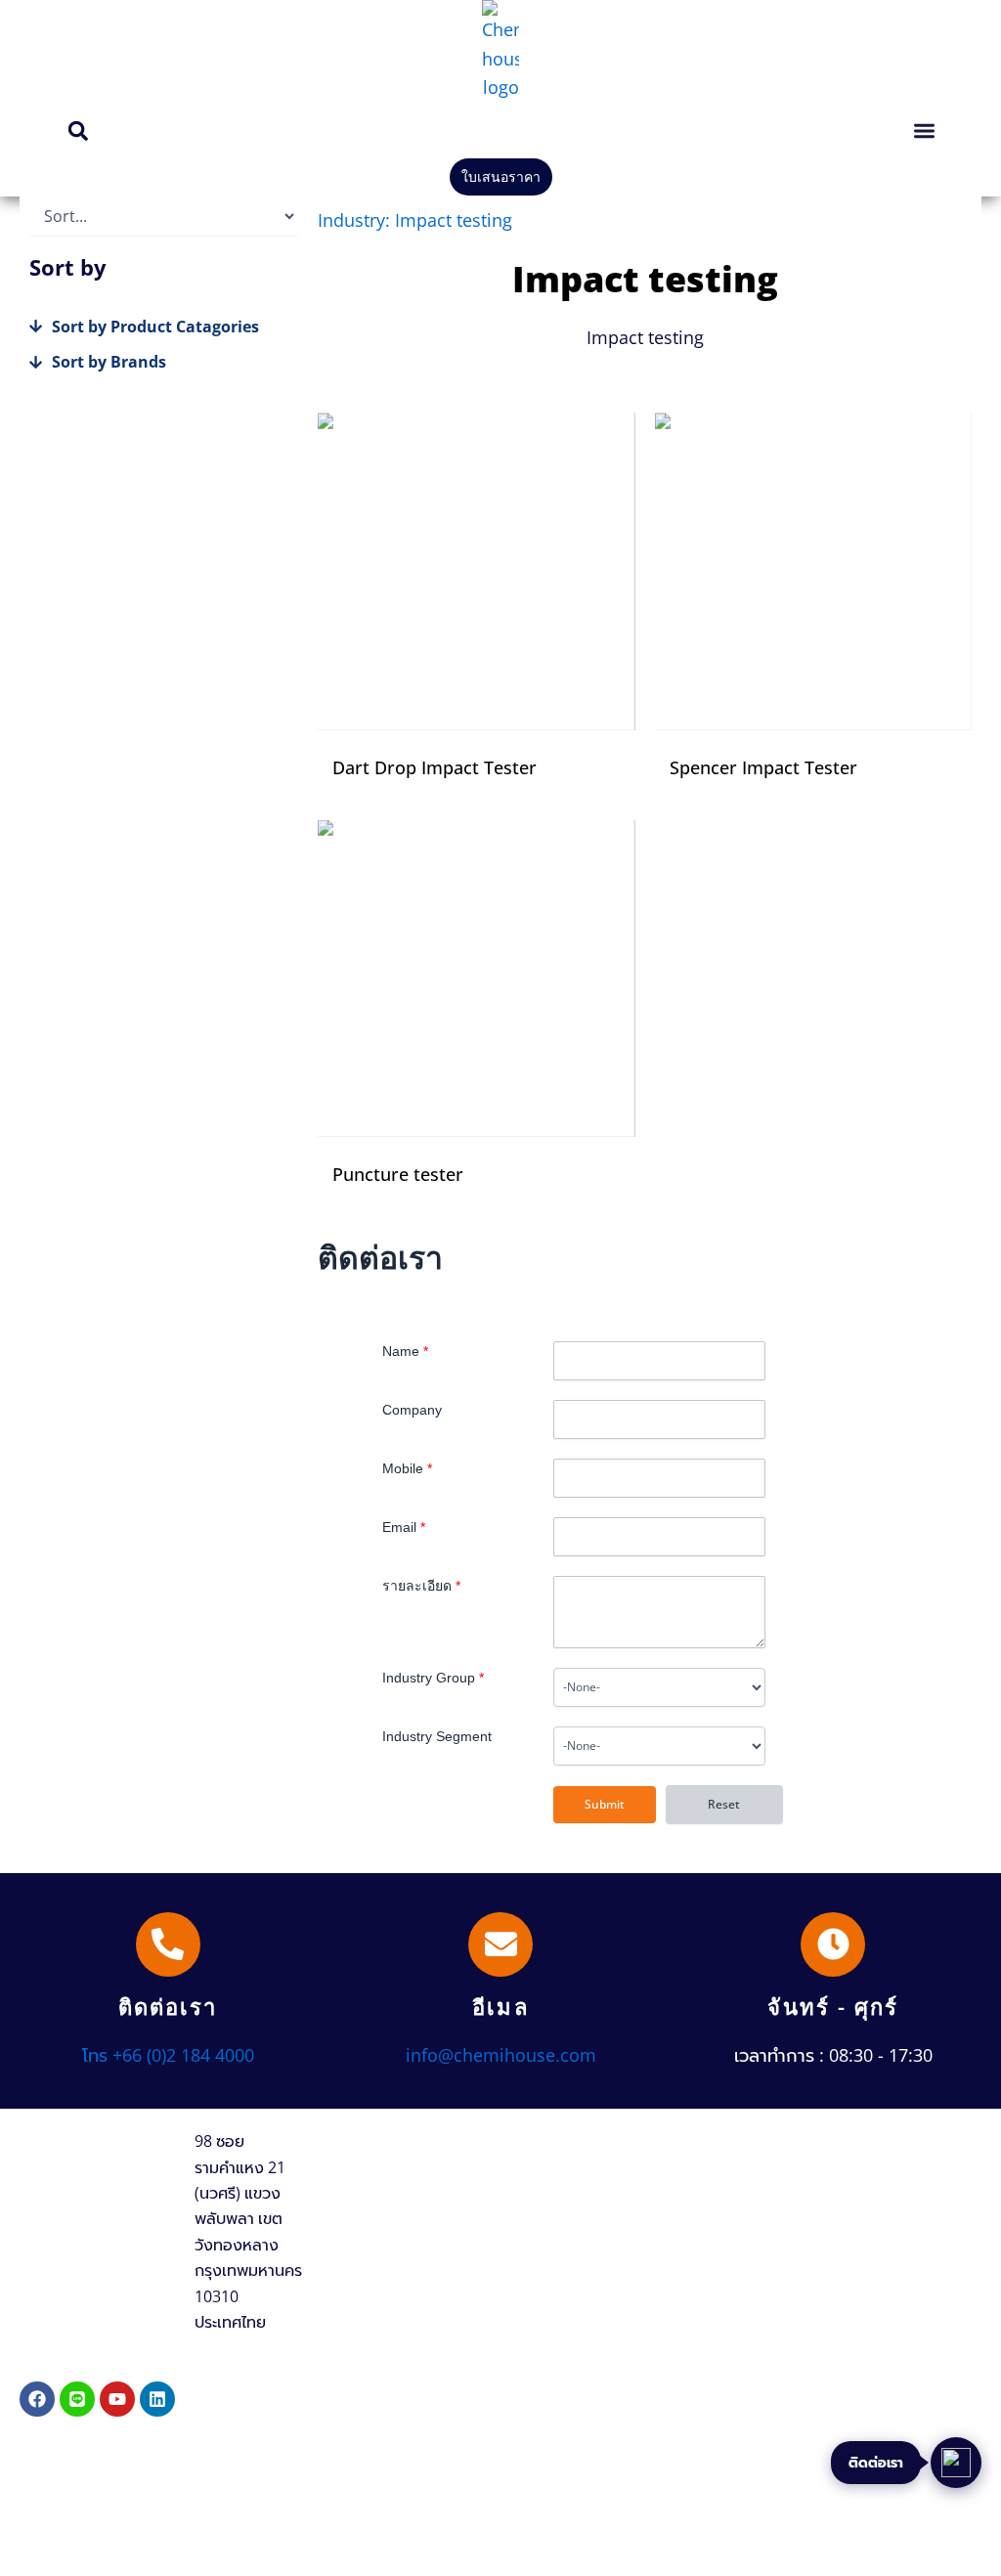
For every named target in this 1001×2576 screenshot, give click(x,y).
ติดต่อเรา (168, 2006)
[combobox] (659, 1687)
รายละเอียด (421, 1586)
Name (405, 1351)
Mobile (407, 1468)
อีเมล (500, 2006)
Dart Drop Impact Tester (435, 767)
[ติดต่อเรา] (168, 1944)
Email (404, 1527)
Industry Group (433, 1678)
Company (412, 1410)
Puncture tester (398, 1174)
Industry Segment (437, 1736)
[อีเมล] (500, 1944)
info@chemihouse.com (501, 2055)
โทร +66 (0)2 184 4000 (168, 2055)
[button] (78, 131)
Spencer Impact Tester (763, 767)
